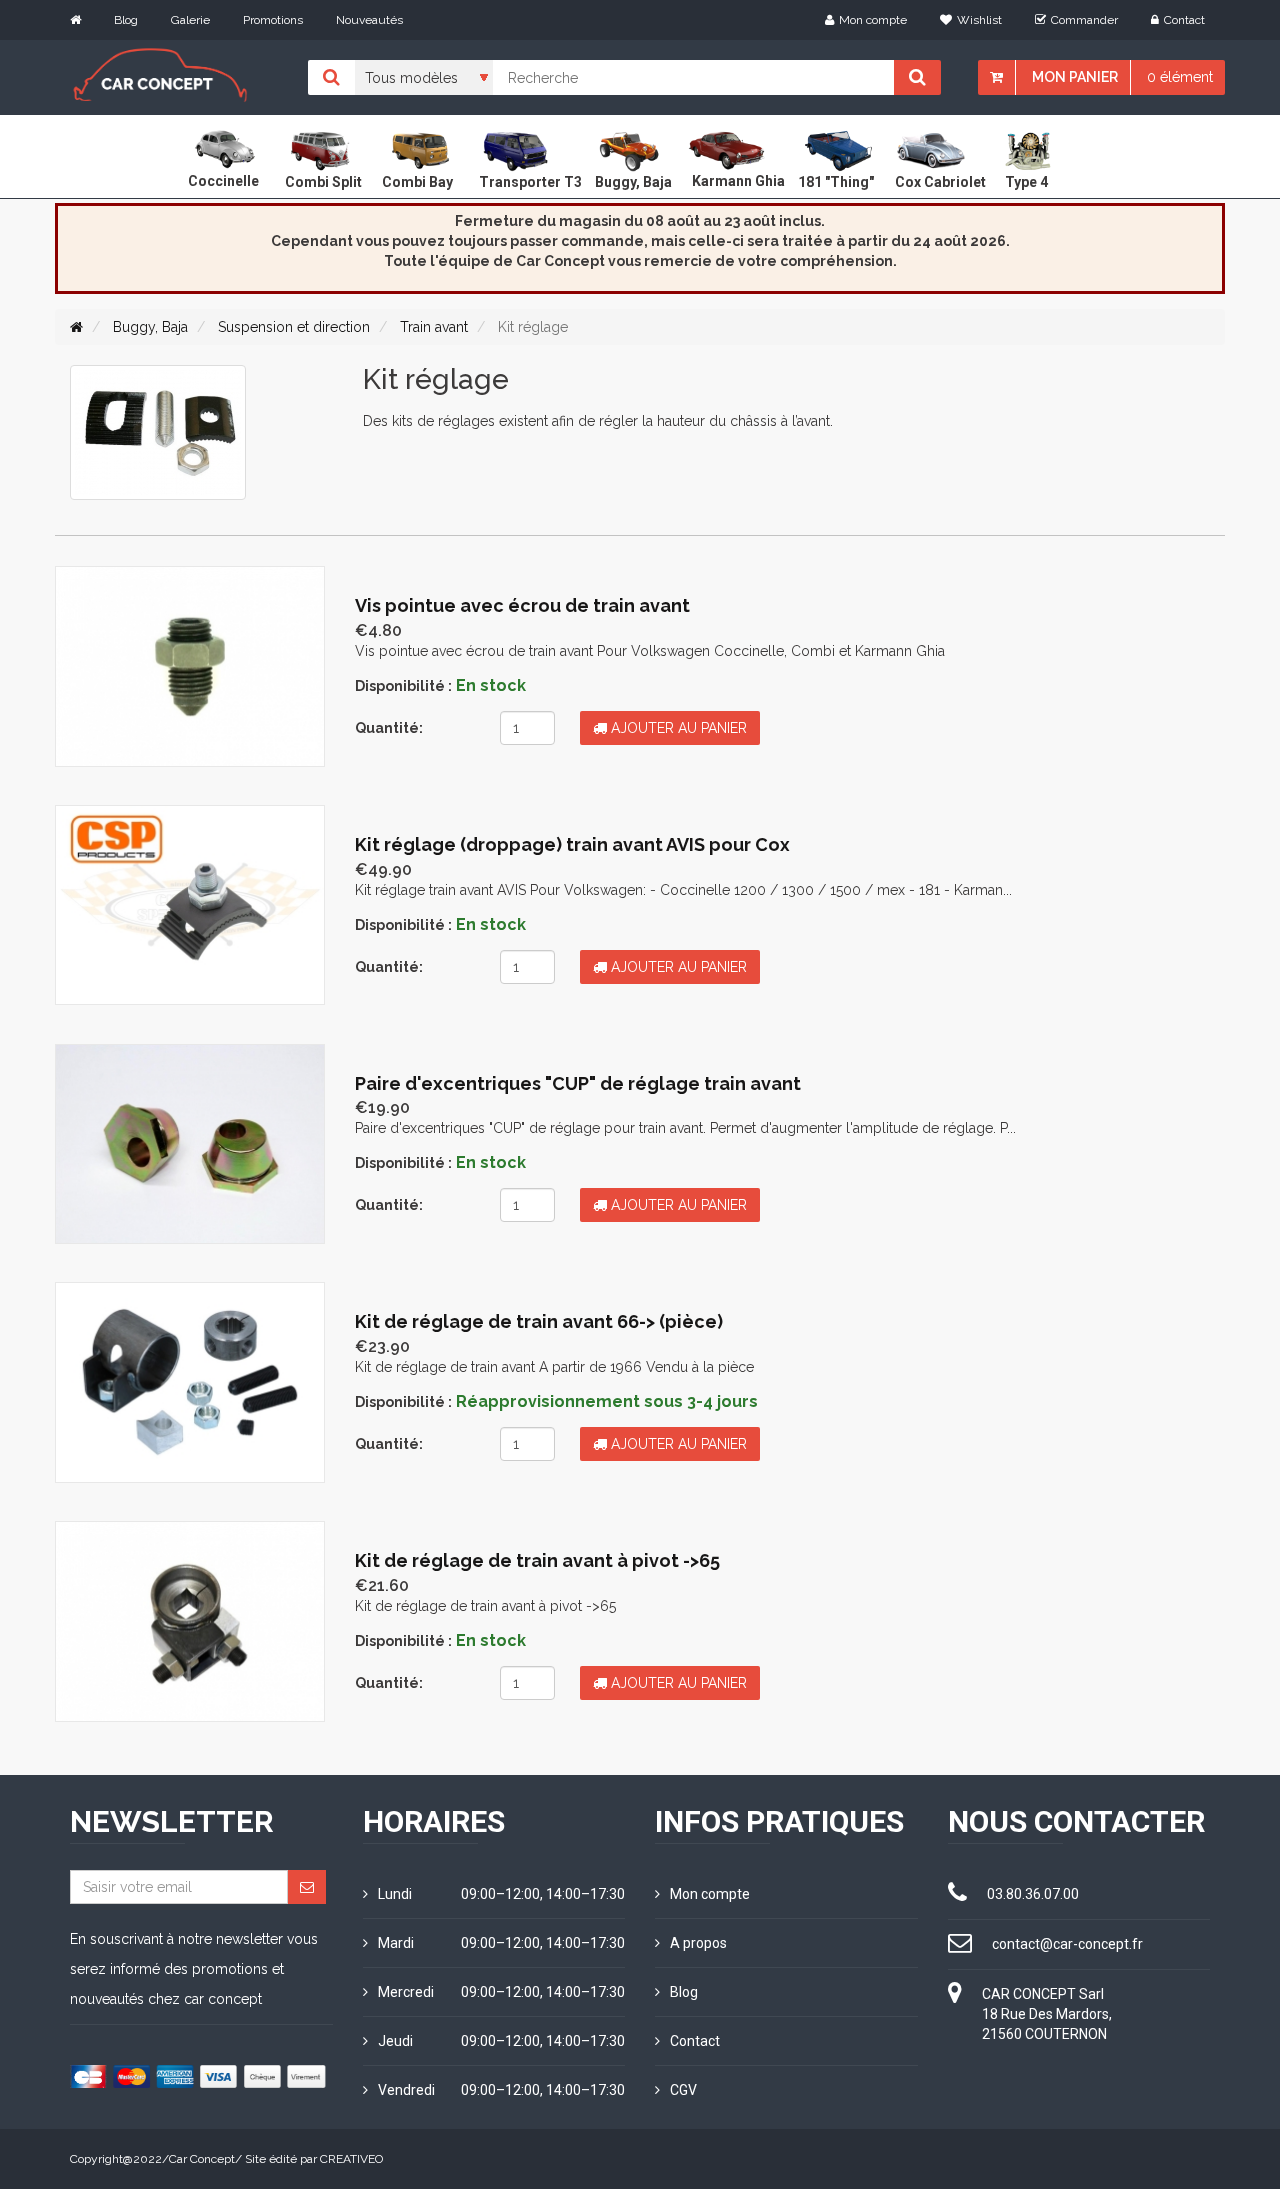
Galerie (190, 20)
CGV (683, 2090)
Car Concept (202, 2159)
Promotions (273, 20)
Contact (1184, 20)
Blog (126, 20)
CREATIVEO (351, 2159)
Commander (1084, 20)
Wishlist (979, 20)
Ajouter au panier (677, 728)
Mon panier (1075, 77)
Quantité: (389, 728)
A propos (698, 1943)
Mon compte (873, 20)
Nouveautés (369, 20)
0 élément (1180, 77)
